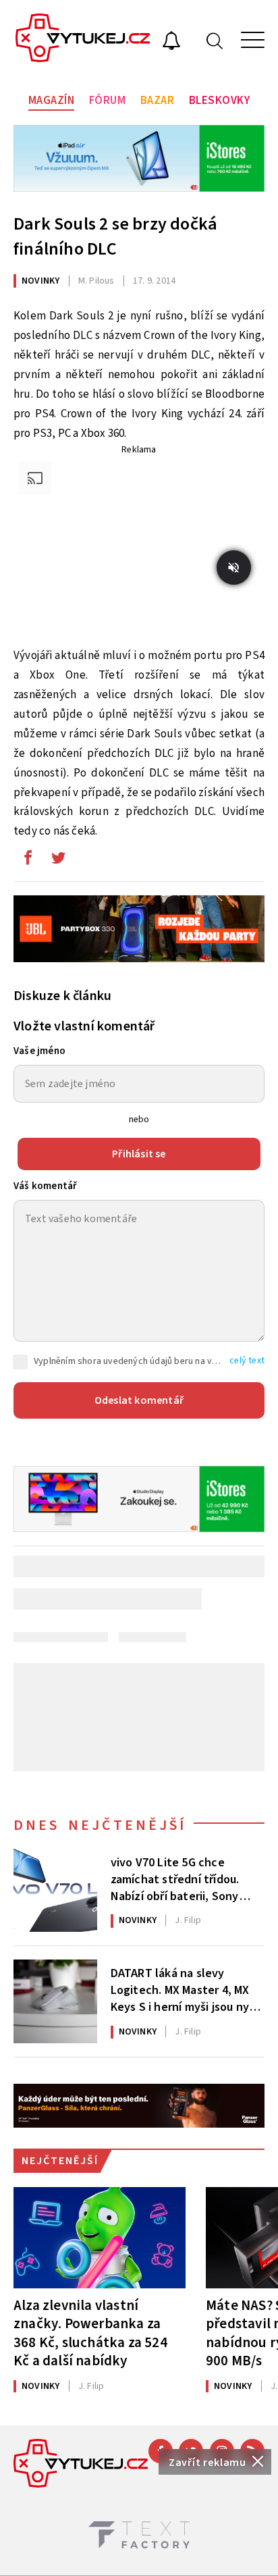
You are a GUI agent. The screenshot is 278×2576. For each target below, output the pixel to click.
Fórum (108, 101)
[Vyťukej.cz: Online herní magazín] (83, 40)
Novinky (40, 281)
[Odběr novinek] (171, 43)
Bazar (158, 101)
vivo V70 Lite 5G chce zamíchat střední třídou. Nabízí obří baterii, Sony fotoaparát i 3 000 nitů (175, 1878)
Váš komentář (45, 1186)
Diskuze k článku (62, 996)
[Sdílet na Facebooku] (28, 861)
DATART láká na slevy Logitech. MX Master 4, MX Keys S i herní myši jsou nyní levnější (185, 1989)
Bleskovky (220, 101)
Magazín (52, 101)
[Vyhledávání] (215, 40)
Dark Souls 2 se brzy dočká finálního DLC (115, 236)
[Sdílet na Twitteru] (58, 861)
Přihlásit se (139, 1154)
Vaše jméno (39, 1051)
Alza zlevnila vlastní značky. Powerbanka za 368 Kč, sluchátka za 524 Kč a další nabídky (90, 2333)
